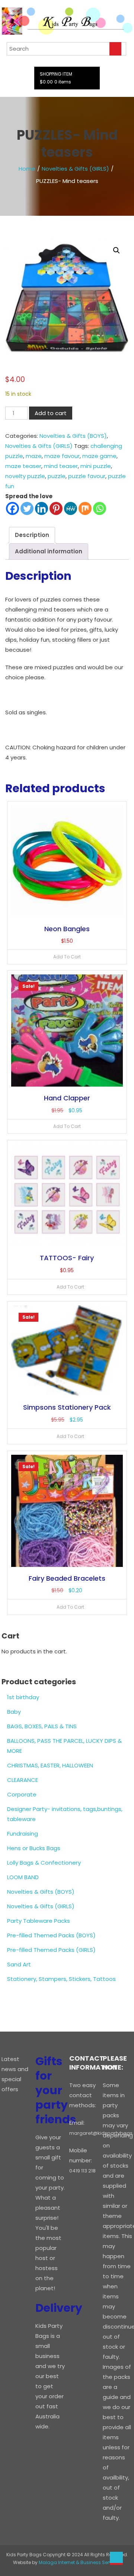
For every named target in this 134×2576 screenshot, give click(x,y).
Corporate (22, 1794)
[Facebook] (12, 508)
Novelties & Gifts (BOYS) (73, 436)
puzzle (57, 476)
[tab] (32, 535)
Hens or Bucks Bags (34, 1848)
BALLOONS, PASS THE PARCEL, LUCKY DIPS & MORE (64, 1746)
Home (27, 169)
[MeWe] (71, 508)
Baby (14, 1712)
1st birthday (23, 1697)
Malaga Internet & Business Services (80, 2562)
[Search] (115, 49)
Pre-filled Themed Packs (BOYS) (51, 1935)
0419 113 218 (82, 2171)
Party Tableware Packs (39, 1921)
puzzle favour (87, 476)
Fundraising (23, 1834)
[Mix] (85, 508)
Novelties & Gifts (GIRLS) (75, 169)
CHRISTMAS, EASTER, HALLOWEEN (50, 1765)
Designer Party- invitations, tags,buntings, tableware (65, 1814)
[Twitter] (27, 508)
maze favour (62, 456)
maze (34, 456)
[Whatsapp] (100, 508)
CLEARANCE (23, 1780)
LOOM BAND (23, 1877)
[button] (117, 250)
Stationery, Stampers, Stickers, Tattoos (61, 1979)
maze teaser (23, 466)
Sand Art (19, 1964)
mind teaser (61, 466)
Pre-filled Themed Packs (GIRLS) (51, 1950)
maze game (99, 456)
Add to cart (51, 413)
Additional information (49, 551)
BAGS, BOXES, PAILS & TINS (42, 1726)
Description (32, 535)
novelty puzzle (25, 476)
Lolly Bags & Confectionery (44, 1863)
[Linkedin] (42, 508)
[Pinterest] (56, 508)
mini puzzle (96, 466)
